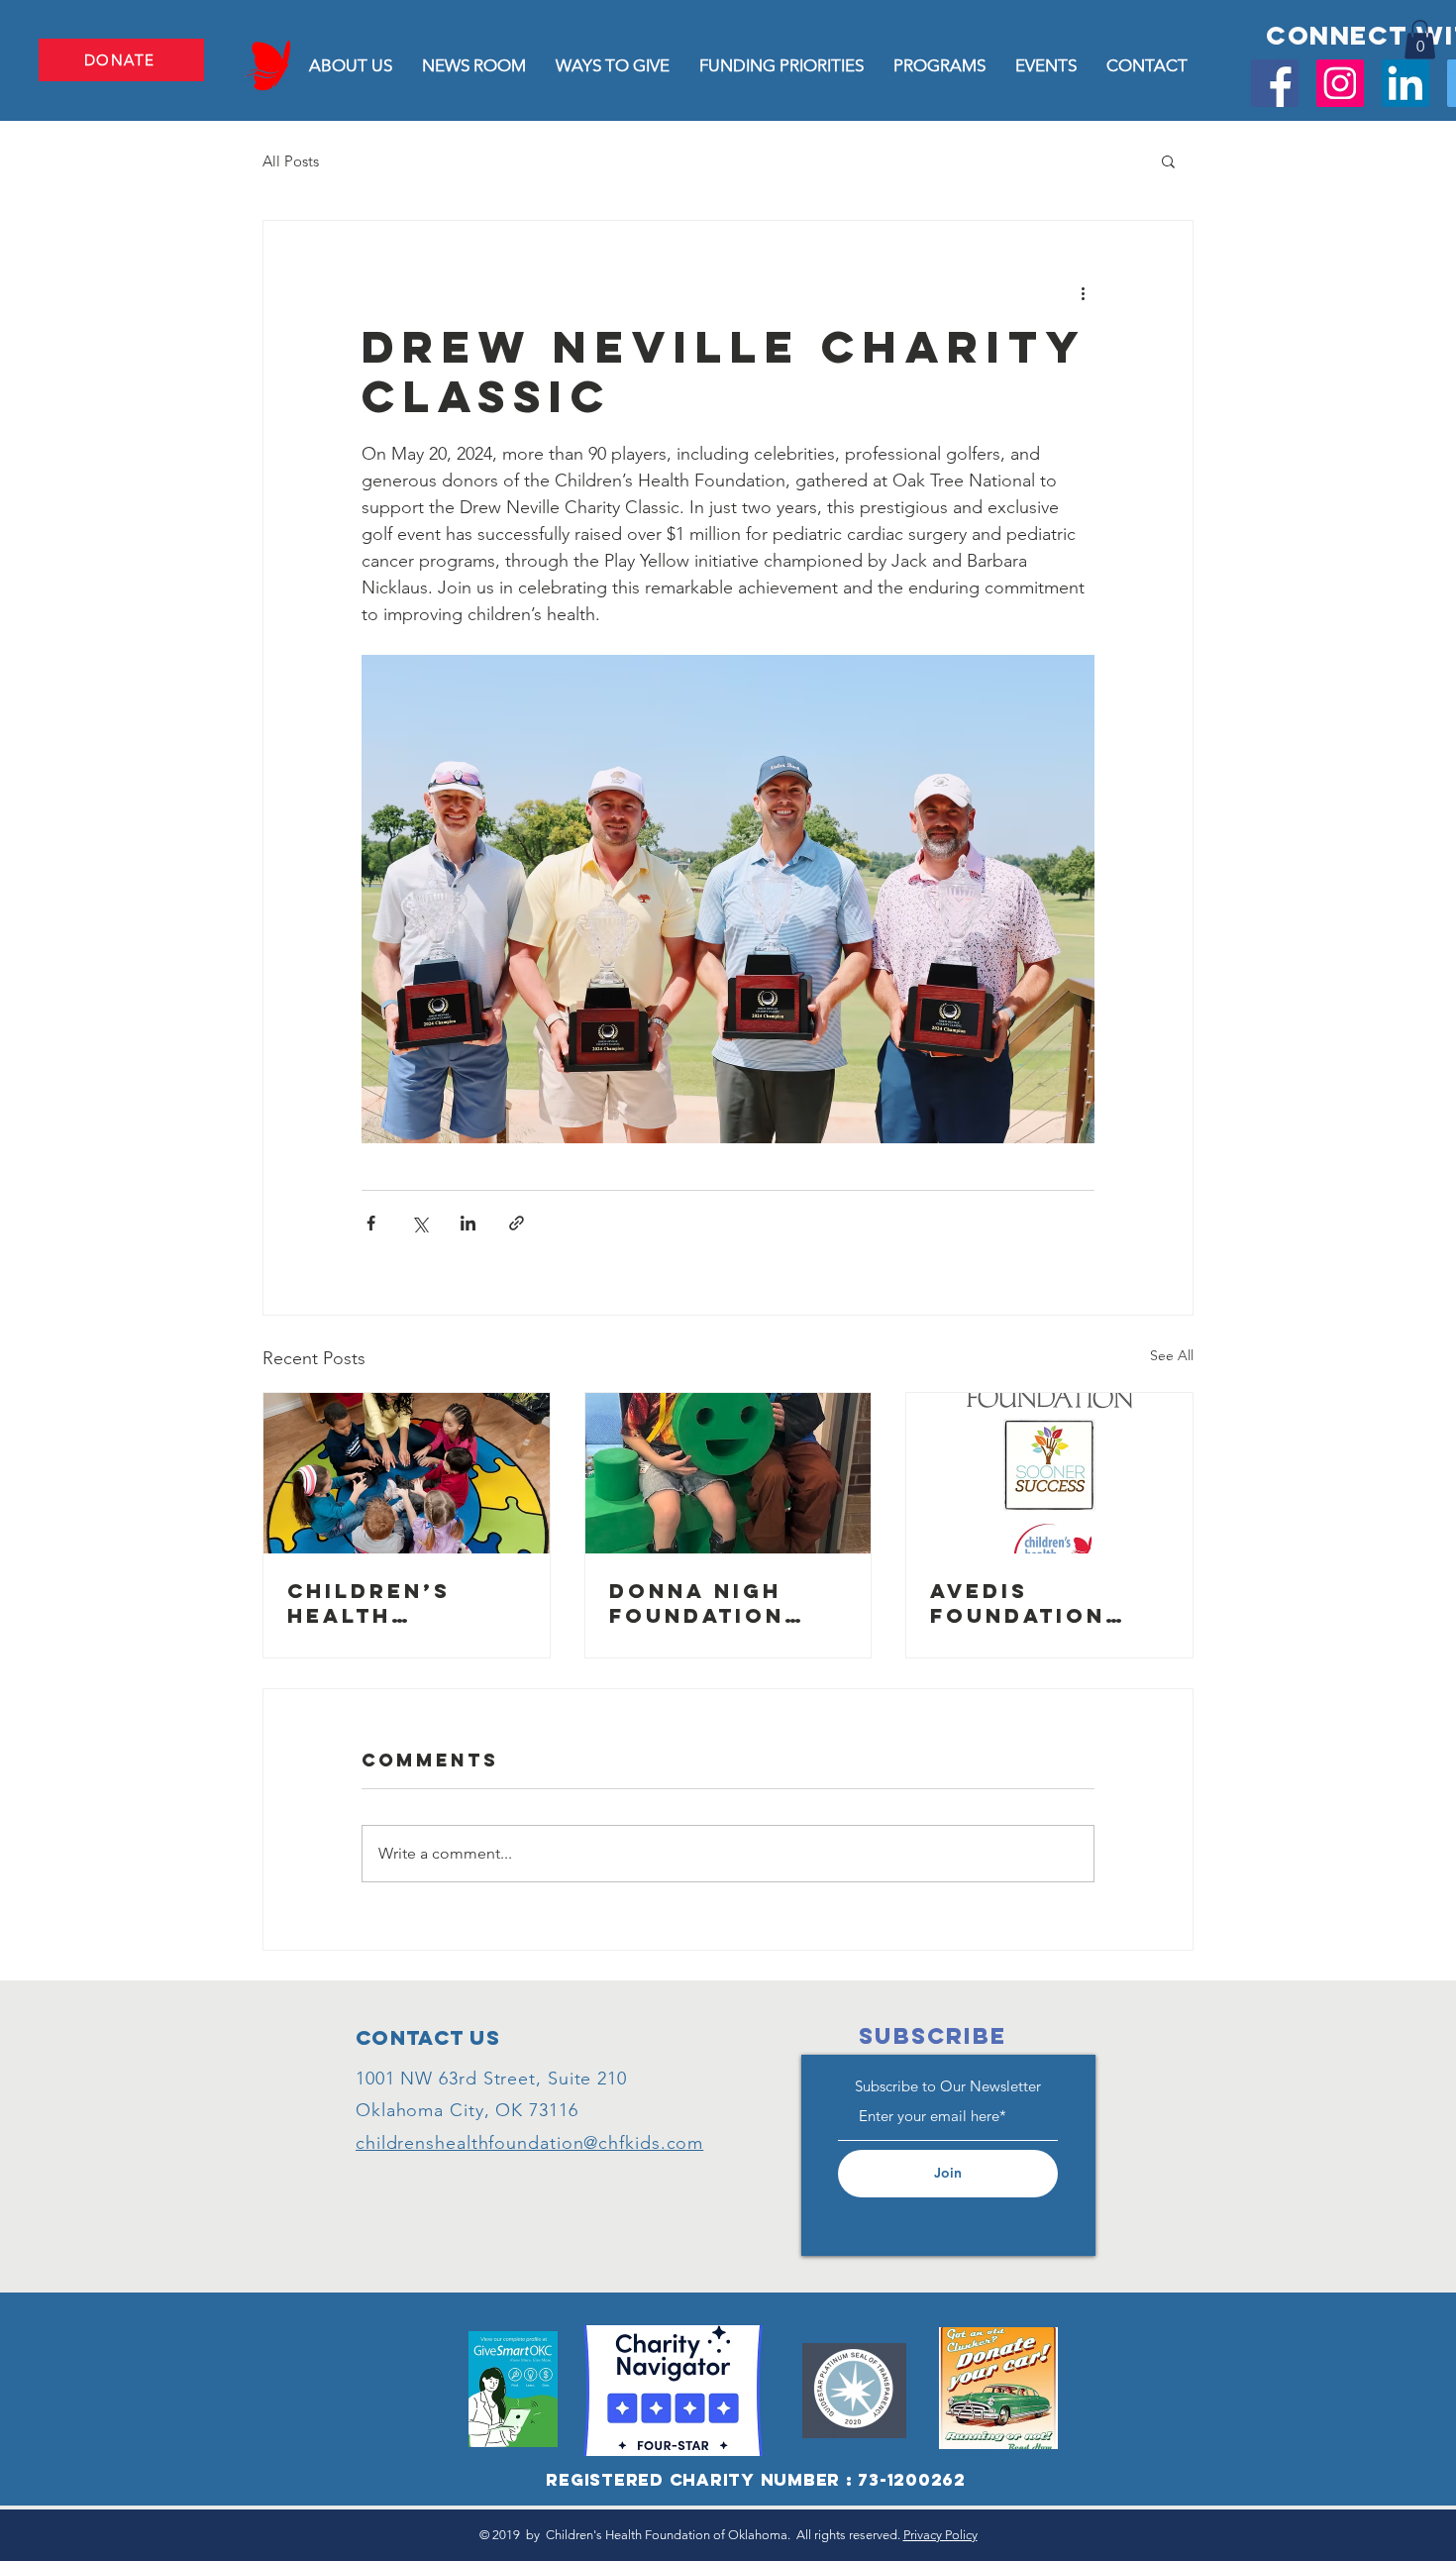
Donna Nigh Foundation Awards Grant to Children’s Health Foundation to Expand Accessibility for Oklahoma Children (720, 1603)
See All (1172, 1355)
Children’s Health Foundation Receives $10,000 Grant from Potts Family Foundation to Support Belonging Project (398, 1603)
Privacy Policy (940, 2535)
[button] (1420, 39)
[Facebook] (1275, 83)
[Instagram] (1340, 83)
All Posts (291, 161)
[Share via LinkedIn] (468, 1223)
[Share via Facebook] (371, 1223)
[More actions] (1083, 292)
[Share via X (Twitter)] (419, 1223)
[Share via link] (517, 1223)
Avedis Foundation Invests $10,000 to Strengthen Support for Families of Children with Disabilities (1046, 1603)
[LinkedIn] (1405, 83)
